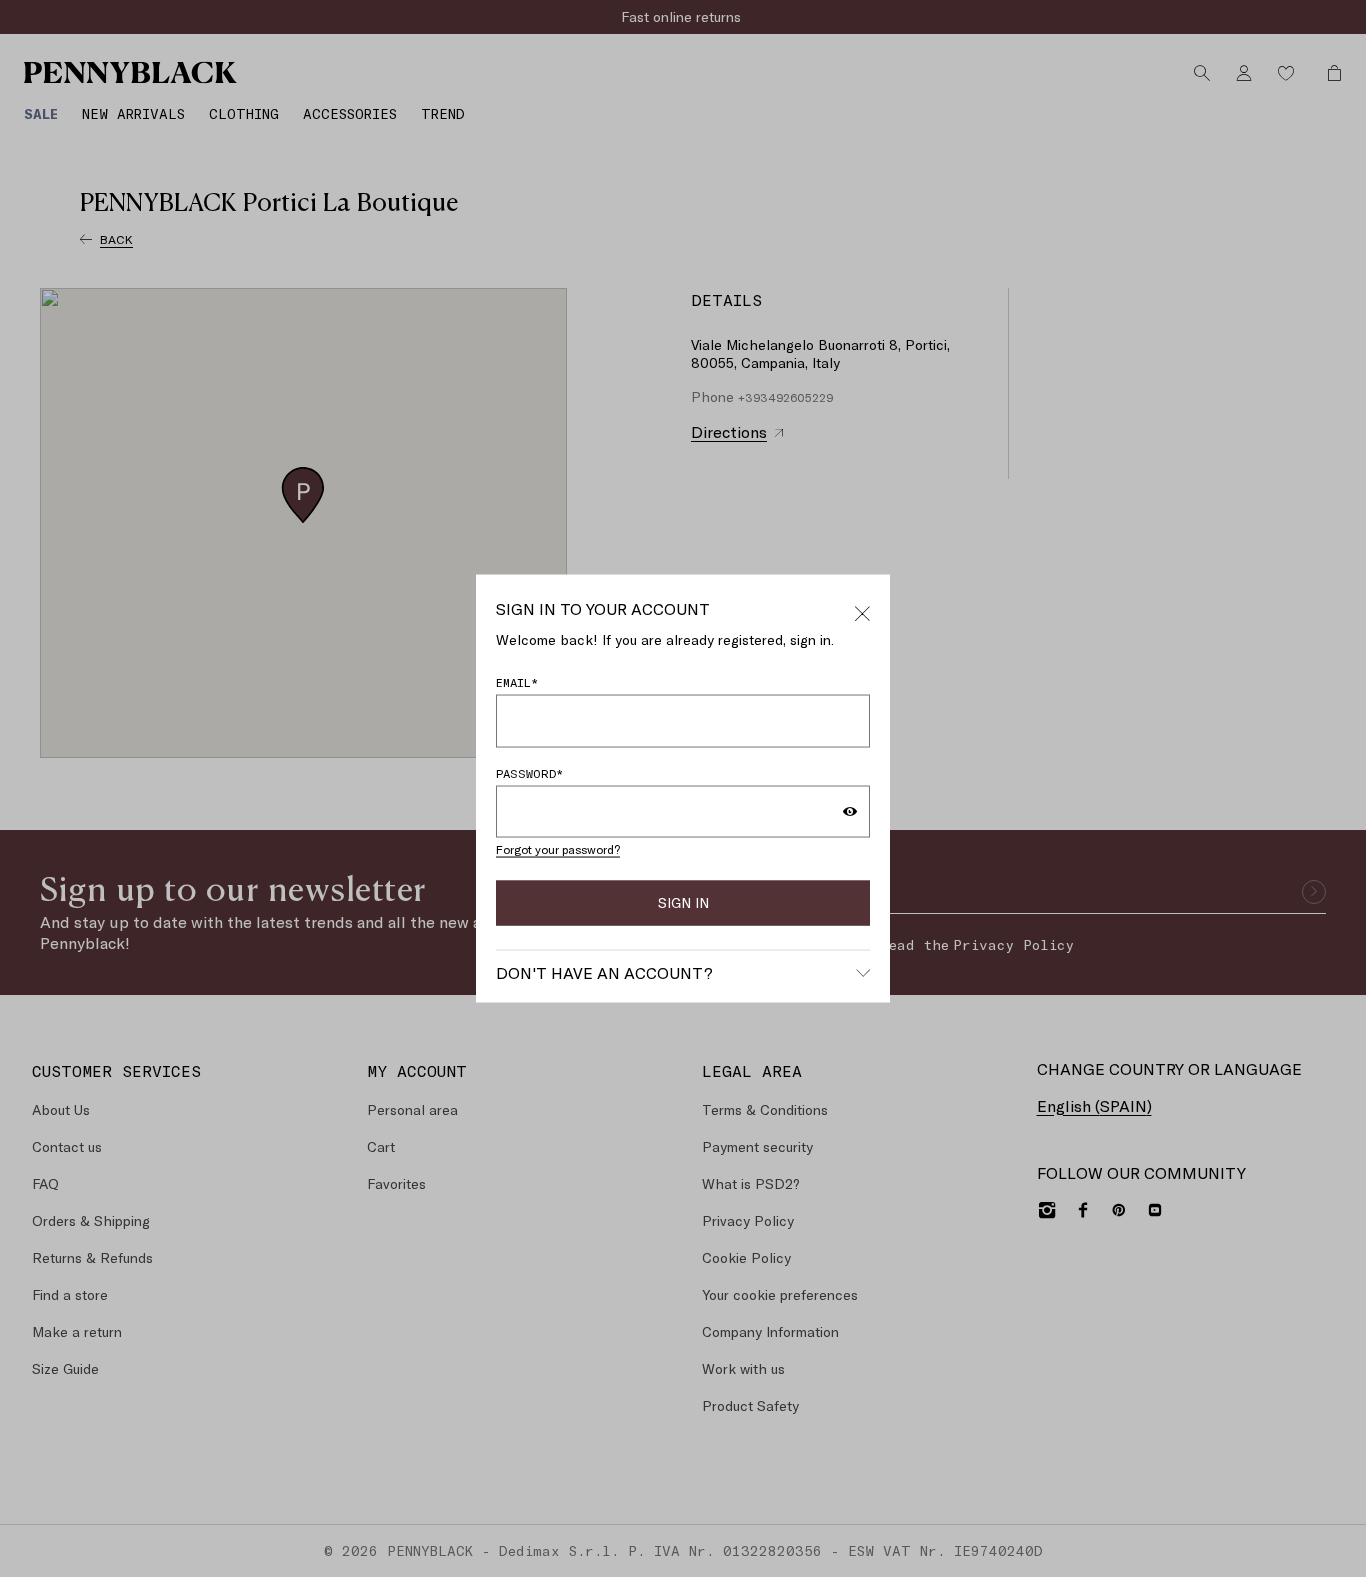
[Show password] (850, 811)
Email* (517, 682)
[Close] (862, 610)
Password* (529, 772)
